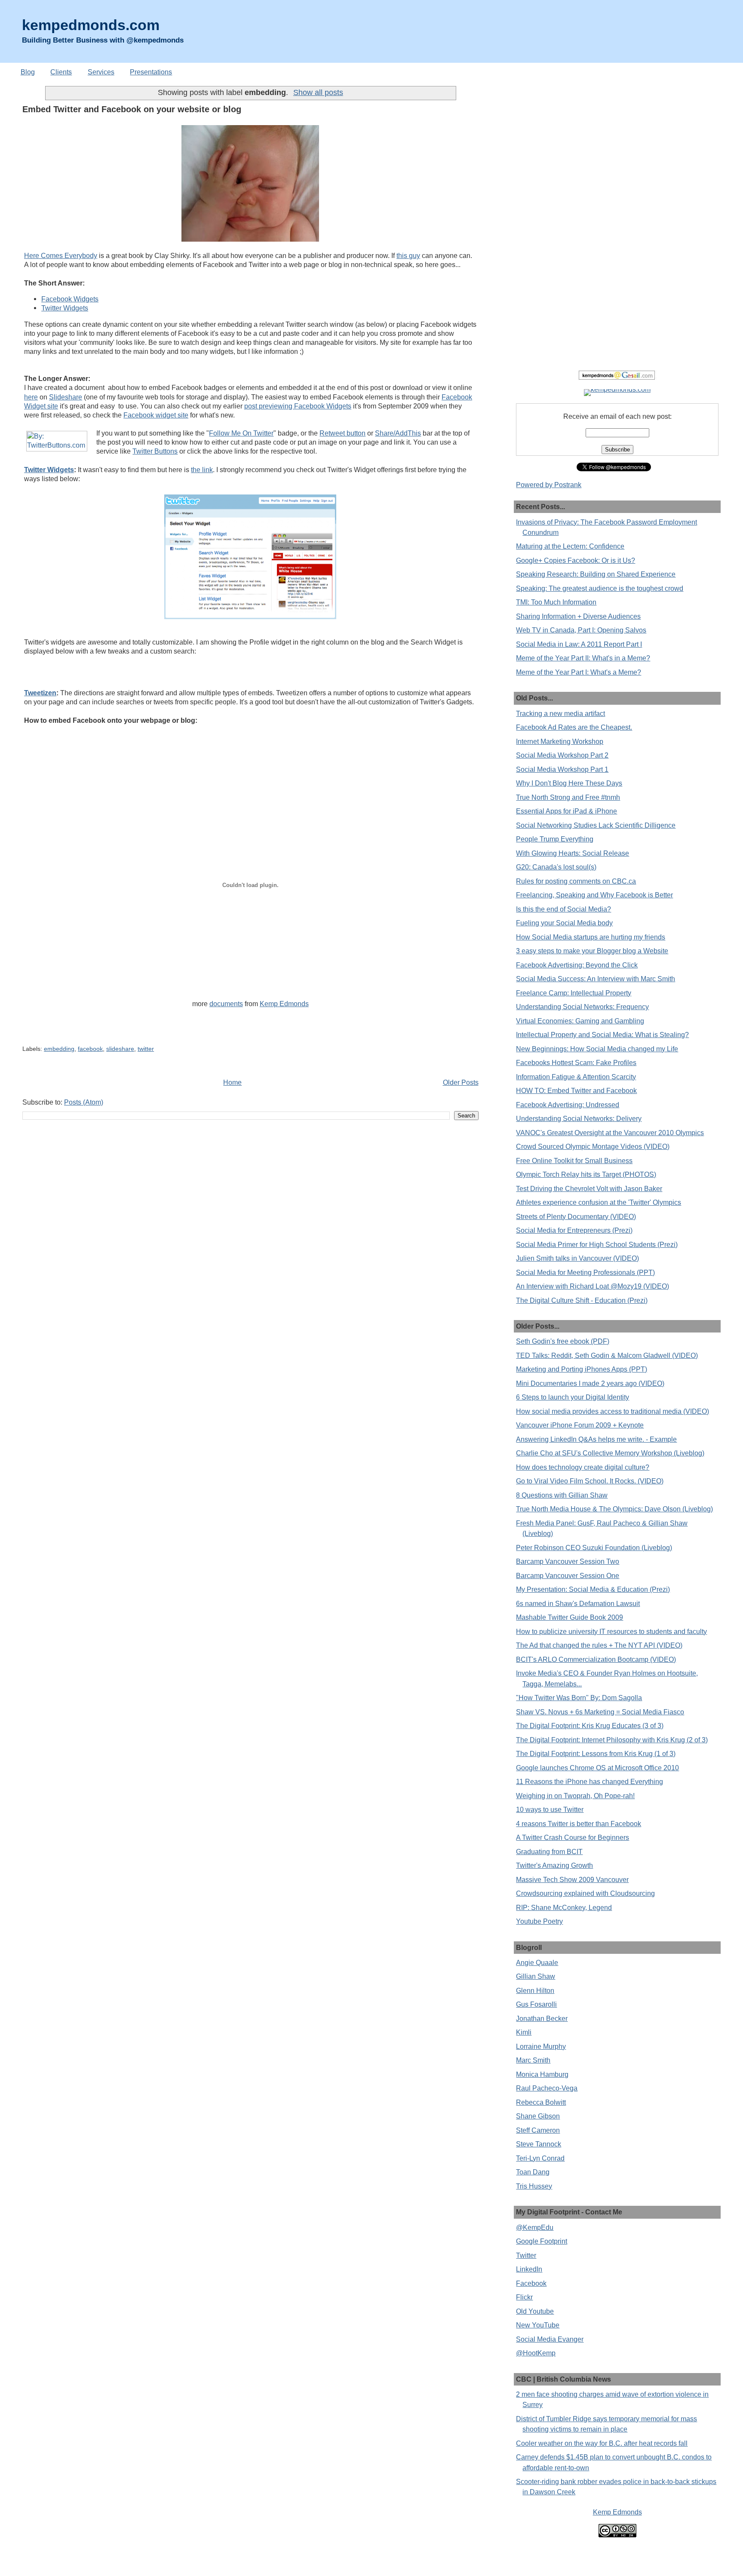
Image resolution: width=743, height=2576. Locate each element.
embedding (59, 1049)
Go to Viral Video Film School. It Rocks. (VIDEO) (590, 1481)
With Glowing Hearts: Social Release (573, 853)
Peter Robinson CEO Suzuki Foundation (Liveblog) (594, 1547)
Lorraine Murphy (541, 2046)
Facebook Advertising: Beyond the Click (577, 965)
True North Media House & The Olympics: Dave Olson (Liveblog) (614, 1509)
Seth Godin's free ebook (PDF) (563, 1341)
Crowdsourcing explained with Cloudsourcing (585, 1893)
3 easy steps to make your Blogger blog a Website (592, 951)
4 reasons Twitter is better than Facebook (579, 1824)
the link (202, 470)
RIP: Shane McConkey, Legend (564, 1907)
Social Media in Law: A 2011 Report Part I (579, 644)
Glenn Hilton (535, 1990)
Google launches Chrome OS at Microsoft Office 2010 (597, 1768)
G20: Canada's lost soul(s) (556, 867)
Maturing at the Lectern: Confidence (570, 546)
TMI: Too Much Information (556, 602)
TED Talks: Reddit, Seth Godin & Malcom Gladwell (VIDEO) (607, 1355)
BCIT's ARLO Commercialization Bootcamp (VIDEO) (596, 1659)
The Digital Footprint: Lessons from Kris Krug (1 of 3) (596, 1753)
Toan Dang (533, 2172)
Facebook (531, 2283)
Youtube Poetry (539, 1921)
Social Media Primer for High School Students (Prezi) (597, 1244)
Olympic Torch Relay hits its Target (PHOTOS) (586, 1174)
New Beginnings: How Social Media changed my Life (597, 1049)
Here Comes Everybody (61, 255)
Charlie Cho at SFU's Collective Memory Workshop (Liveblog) (610, 1453)
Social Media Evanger (550, 2339)
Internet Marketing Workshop (560, 741)
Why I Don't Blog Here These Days (569, 783)
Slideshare (66, 397)
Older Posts (461, 1082)
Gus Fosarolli (536, 2004)
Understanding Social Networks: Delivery (579, 1118)
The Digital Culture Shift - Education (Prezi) (582, 1300)
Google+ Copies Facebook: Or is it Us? (576, 560)
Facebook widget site (156, 415)
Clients (61, 72)
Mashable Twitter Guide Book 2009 (570, 1617)
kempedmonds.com (91, 25)
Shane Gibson (538, 2116)
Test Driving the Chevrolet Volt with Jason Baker (589, 1188)
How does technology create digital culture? (583, 1467)
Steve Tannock (539, 2144)
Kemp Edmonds (284, 1004)
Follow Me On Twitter (241, 433)
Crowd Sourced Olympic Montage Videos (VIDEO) (593, 1146)
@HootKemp (536, 2353)
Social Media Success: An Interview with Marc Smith (596, 979)
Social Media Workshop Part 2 (562, 755)
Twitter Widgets (65, 308)
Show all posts (318, 92)
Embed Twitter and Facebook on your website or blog (132, 109)
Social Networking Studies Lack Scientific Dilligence (596, 825)
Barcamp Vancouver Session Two (568, 1561)
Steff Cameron (538, 2130)
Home (232, 1082)
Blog (28, 72)
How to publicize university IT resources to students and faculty (611, 1631)
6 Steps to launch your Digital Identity (573, 1397)
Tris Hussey (534, 2186)
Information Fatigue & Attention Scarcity (576, 1077)
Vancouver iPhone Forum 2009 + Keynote (580, 1425)
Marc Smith (533, 2060)
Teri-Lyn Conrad (540, 2158)
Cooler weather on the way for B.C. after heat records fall (602, 2443)
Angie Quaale (537, 1962)
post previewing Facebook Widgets (298, 406)
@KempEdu (535, 2227)
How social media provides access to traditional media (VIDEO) (613, 1411)
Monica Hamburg (542, 2074)
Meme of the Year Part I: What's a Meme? (579, 672)
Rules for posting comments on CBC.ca (576, 881)
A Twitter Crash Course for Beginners (573, 1837)
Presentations (151, 72)
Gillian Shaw (536, 1976)
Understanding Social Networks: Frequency (582, 1007)
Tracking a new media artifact (560, 713)
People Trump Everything (555, 839)
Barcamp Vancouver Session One (568, 1575)
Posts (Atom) (84, 1102)
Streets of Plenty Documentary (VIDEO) (576, 1216)
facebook (90, 1049)
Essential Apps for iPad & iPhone (566, 811)
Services (101, 72)
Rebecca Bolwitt (541, 2102)
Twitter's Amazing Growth (554, 1865)
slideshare (120, 1049)
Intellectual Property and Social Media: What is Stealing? (602, 1035)
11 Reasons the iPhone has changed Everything (589, 1781)
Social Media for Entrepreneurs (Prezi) (574, 1230)
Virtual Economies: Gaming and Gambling (580, 1021)
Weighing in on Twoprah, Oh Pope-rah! (575, 1796)
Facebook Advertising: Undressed (568, 1105)
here (31, 397)
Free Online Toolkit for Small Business (574, 1161)
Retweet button (342, 433)
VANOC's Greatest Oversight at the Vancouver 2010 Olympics (610, 1133)
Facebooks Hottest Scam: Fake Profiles (576, 1062)
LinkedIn (529, 2269)
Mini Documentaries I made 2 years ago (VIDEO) (590, 1383)
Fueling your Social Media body (564, 923)
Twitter (526, 2255)
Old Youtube (535, 2311)
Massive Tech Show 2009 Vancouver (572, 1879)
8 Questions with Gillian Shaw (562, 1495)
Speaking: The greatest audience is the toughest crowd (600, 588)
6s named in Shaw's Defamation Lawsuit (578, 1603)
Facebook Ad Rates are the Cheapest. (574, 727)
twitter (146, 1049)
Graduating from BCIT (549, 1851)
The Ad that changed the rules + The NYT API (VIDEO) (599, 1645)
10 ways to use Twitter (550, 1809)
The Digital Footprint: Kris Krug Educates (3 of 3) (590, 1726)
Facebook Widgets (70, 299)
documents (226, 1004)
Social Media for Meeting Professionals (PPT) (585, 1272)
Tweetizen (40, 693)
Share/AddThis (398, 433)
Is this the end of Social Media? (563, 909)
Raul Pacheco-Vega (547, 2088)
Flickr (524, 2297)
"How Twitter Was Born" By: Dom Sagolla (579, 1698)
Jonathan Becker (542, 2018)
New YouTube (538, 2325)
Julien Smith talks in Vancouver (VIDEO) (577, 1258)
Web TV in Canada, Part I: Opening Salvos (581, 630)
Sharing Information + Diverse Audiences (578, 616)
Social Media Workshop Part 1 (562, 769)
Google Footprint (542, 2241)
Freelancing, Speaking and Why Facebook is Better (594, 895)
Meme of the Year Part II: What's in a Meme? (583, 658)
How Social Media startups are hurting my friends (591, 937)
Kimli (524, 2032)
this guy (408, 255)
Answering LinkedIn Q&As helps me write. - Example (596, 1439)
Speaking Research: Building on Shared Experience (596, 574)
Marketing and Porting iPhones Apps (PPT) (582, 1369)
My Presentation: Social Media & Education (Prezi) (593, 1589)
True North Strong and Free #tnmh (568, 797)
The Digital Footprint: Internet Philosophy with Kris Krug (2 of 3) (612, 1740)
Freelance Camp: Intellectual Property (574, 993)
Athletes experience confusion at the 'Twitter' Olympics (599, 1202)
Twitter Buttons (155, 451)
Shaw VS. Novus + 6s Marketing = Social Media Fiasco (600, 1712)
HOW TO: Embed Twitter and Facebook (576, 1090)
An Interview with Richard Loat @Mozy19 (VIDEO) (593, 1286)
